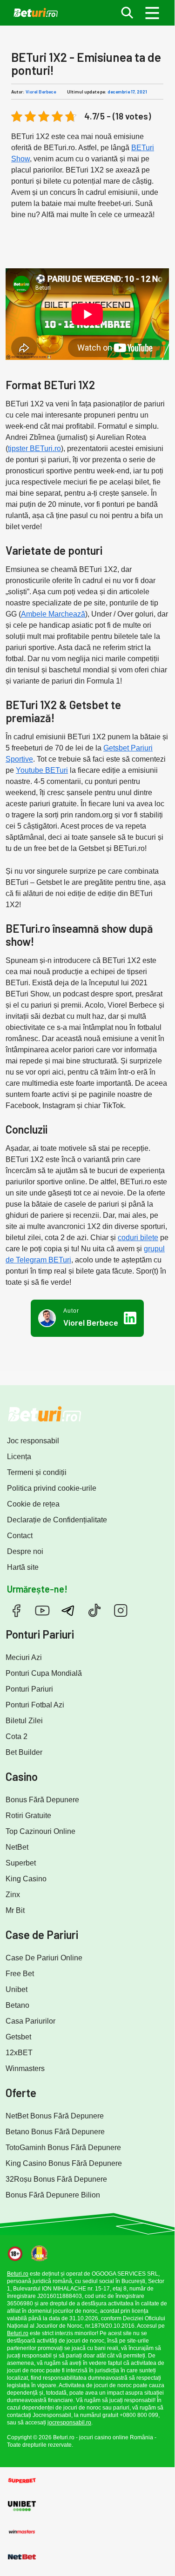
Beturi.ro (18, 2274)
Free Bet (20, 1974)
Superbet (21, 1863)
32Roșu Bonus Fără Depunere (56, 2179)
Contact (20, 1536)
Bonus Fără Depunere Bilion (53, 2195)
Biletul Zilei (24, 1721)
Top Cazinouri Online (40, 1831)
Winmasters (25, 2068)
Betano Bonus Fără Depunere (55, 2132)
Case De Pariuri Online (44, 1958)
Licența (19, 1457)
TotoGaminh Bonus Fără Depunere (63, 2148)
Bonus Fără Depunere (42, 1800)
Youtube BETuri (42, 770)
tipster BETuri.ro (34, 448)
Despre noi (25, 1551)
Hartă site (23, 1567)
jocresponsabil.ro (69, 2423)
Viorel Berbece (41, 92)
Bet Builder (24, 1752)
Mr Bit (15, 1910)
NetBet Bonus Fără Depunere (55, 2116)
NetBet (17, 1847)
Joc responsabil (33, 1441)
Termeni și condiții (37, 1472)
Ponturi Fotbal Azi (35, 1705)
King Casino (26, 1879)
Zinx (13, 1895)
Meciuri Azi (24, 1657)
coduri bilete (138, 1238)
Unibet (17, 1989)
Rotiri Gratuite (28, 1816)
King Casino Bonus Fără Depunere (64, 2163)
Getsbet (18, 2037)
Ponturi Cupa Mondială (44, 1673)
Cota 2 (17, 1736)
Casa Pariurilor (30, 2021)
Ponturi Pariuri (29, 1689)
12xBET (19, 2053)
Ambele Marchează (53, 614)
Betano (17, 2005)
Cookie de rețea (33, 1504)
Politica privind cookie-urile (52, 1488)
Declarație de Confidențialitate (57, 1520)
